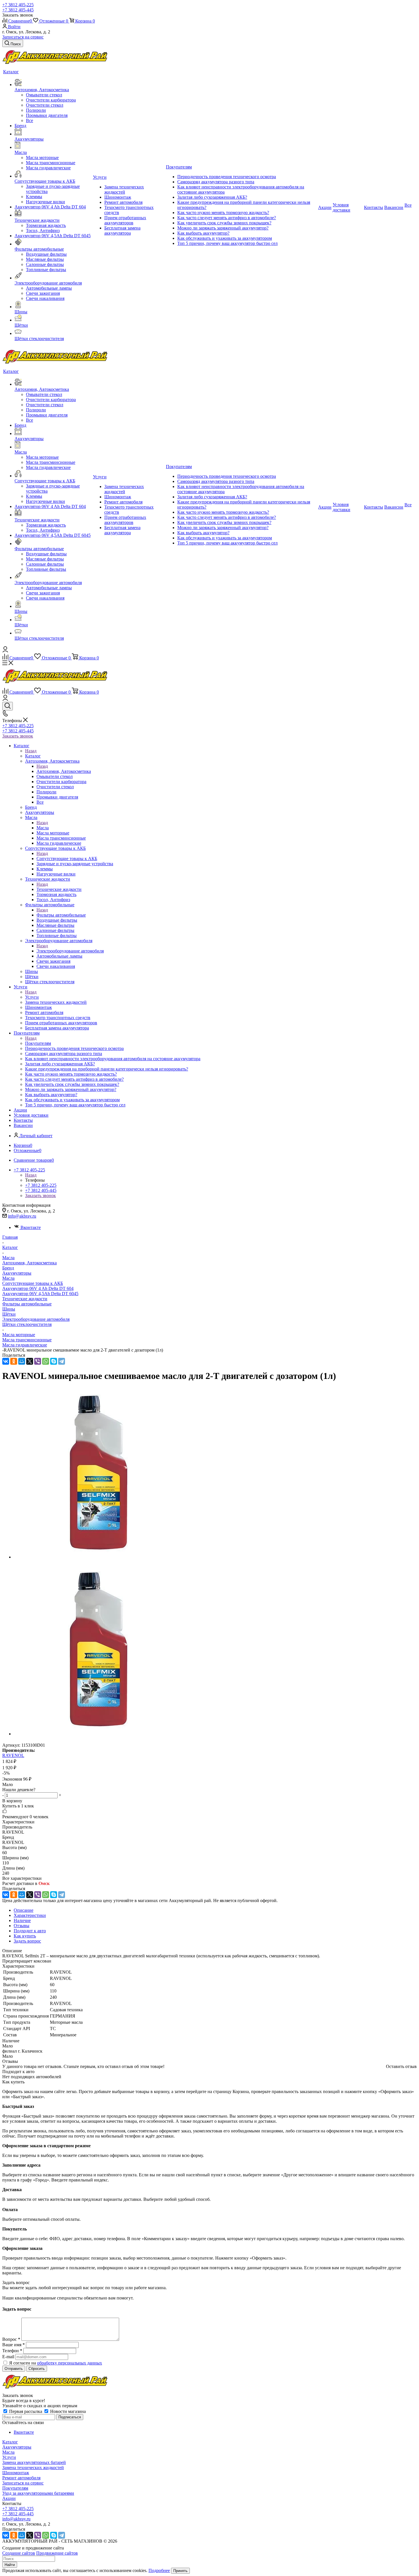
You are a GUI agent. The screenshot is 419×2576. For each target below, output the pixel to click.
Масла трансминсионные (27, 1340)
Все (30, 120)
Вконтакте (31, 1227)
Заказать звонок (18, 736)
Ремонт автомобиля (21, 2478)
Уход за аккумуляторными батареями (38, 2493)
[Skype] (54, 1361)
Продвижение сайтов (57, 2553)
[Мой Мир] (22, 1361)
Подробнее (159, 2570)
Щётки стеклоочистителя (27, 1324)
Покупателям (38, 1043)
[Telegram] (62, 1361)
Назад (31, 751)
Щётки (9, 1314)
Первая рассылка (26, 2411)
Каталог (33, 756)
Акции (9, 2498)
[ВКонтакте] (6, 1361)
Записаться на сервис (23, 37)
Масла (43, 828)
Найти (10, 2565)
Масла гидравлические (25, 1345)
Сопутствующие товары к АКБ (67, 859)
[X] (30, 1361)
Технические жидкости (59, 889)
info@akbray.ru (22, 1216)
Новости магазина (67, 2411)
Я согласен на (56, 2363)
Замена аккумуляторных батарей (34, 2462)
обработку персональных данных (70, 2363)
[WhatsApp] (46, 1361)
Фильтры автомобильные (61, 915)
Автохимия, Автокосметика (64, 771)
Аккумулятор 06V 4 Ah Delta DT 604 (38, 1288)
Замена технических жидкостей (33, 2468)
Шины (9, 1309)
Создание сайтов (19, 2553)
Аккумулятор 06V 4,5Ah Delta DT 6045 (40, 1294)
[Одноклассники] (14, 1361)
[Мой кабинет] (5, 651)
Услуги (32, 997)
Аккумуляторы (17, 1273)
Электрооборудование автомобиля (70, 951)
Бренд (8, 1268)
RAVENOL (13, 1755)
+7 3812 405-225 (18, 5)
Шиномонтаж (16, 2473)
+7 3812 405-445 (18, 10)
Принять (180, 2571)
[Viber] (38, 1361)
